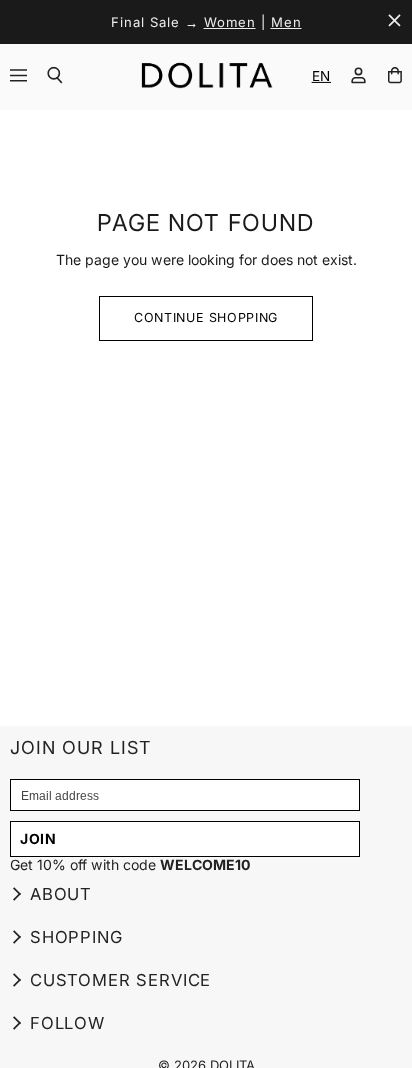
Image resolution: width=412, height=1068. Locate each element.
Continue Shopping (206, 317)
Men (286, 22)
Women (230, 22)
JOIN (38, 838)
